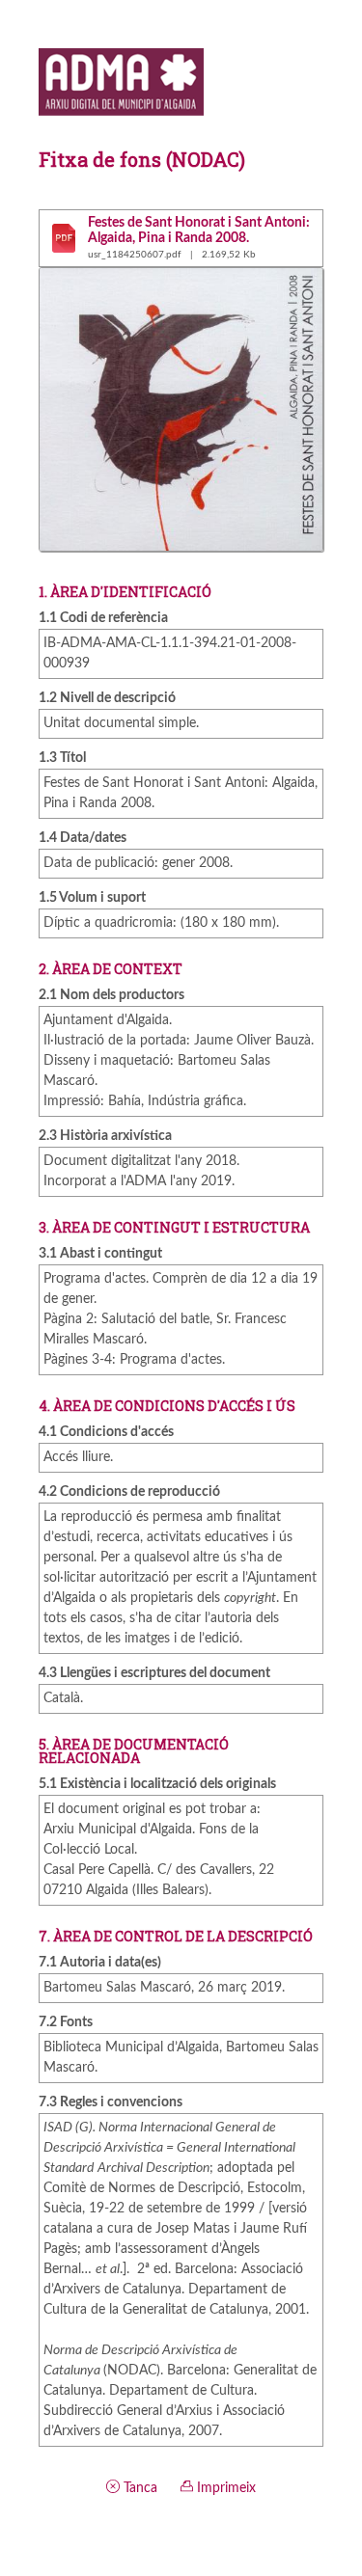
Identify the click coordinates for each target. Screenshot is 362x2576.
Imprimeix (224, 2488)
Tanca (139, 2488)
